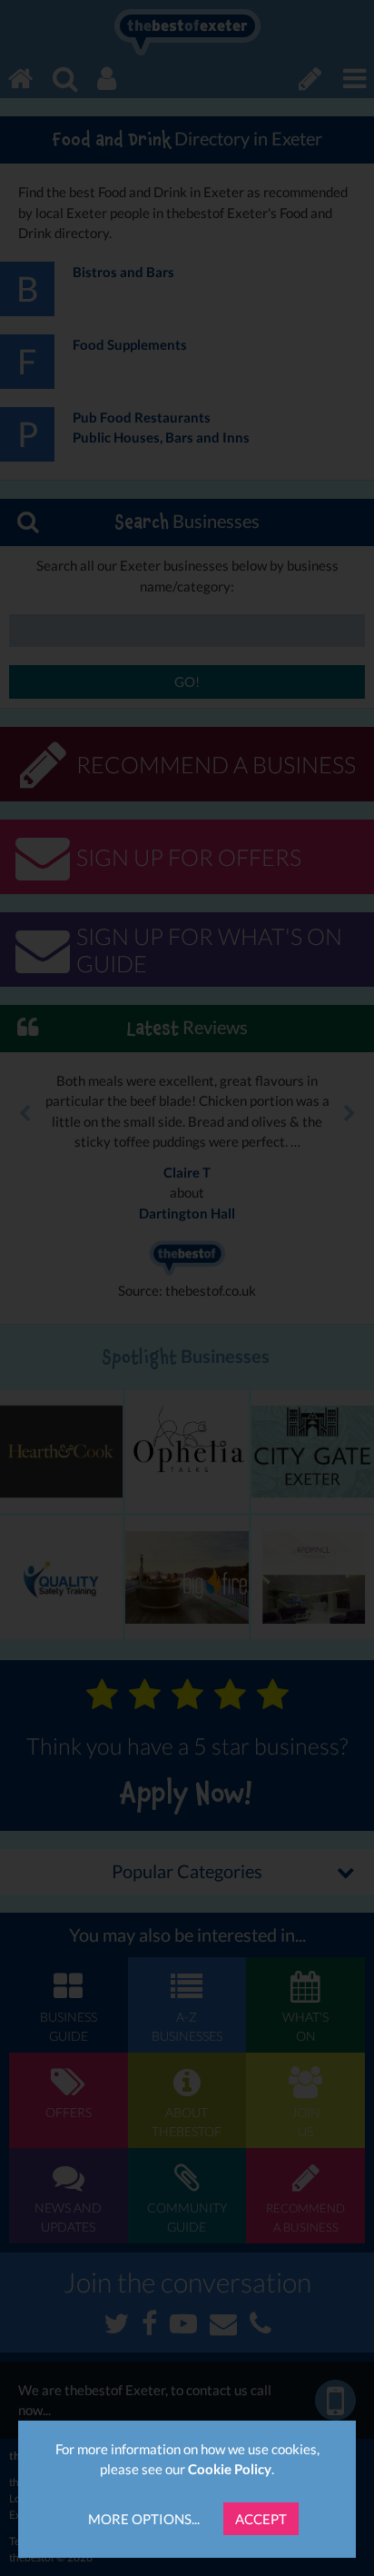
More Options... (144, 2519)
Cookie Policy (230, 2469)
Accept (261, 2519)
